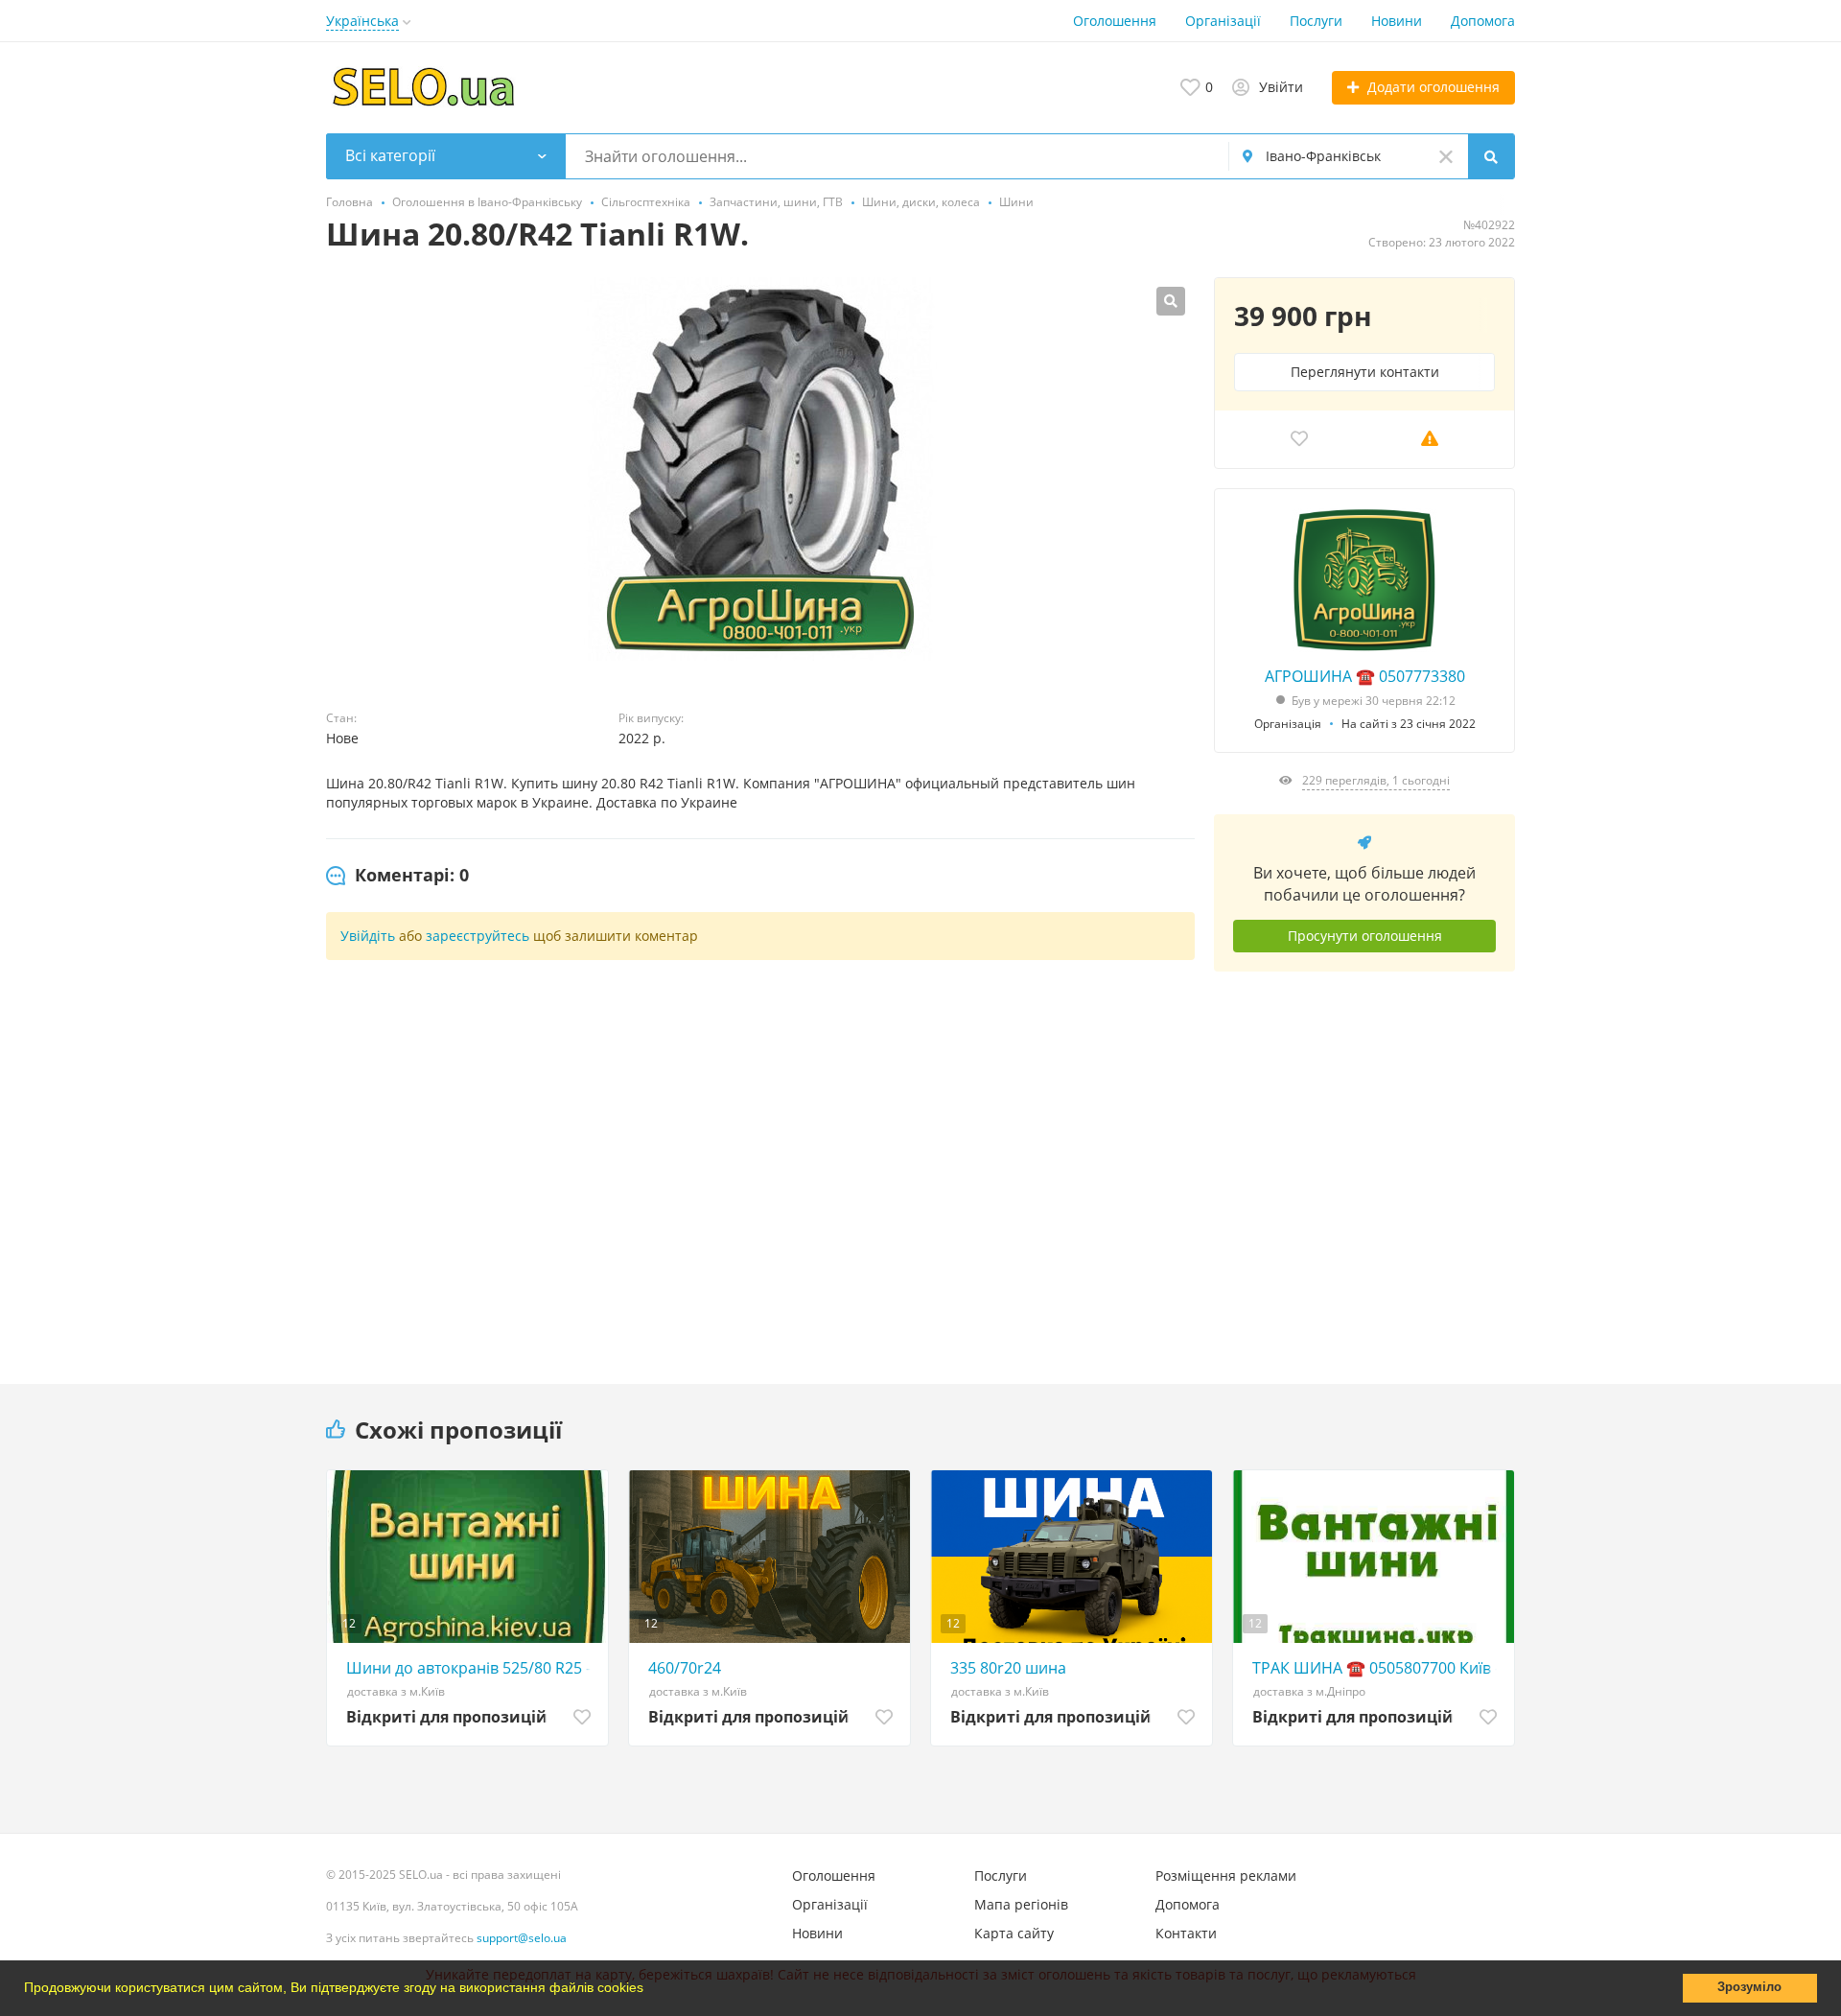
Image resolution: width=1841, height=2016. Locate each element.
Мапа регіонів (1021, 1904)
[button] (650, 1990)
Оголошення (1115, 21)
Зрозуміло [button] (1749, 1987)
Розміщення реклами (1226, 1875)
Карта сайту (1014, 1933)
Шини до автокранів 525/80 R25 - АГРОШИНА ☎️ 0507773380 (472, 1668)
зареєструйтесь (478, 936)
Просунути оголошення (1365, 936)
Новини (1397, 21)
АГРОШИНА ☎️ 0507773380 (1365, 676)
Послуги (1316, 21)
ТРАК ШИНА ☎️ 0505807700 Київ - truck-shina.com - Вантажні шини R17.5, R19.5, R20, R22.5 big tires (1378, 1668)
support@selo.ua (522, 1938)
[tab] (397, 876)
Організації (1223, 21)
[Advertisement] (1364, 1163)
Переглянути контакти (1365, 372)
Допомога (1483, 21)
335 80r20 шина (1008, 1668)
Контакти (1186, 1933)
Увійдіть (368, 936)
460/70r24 (685, 1668)
